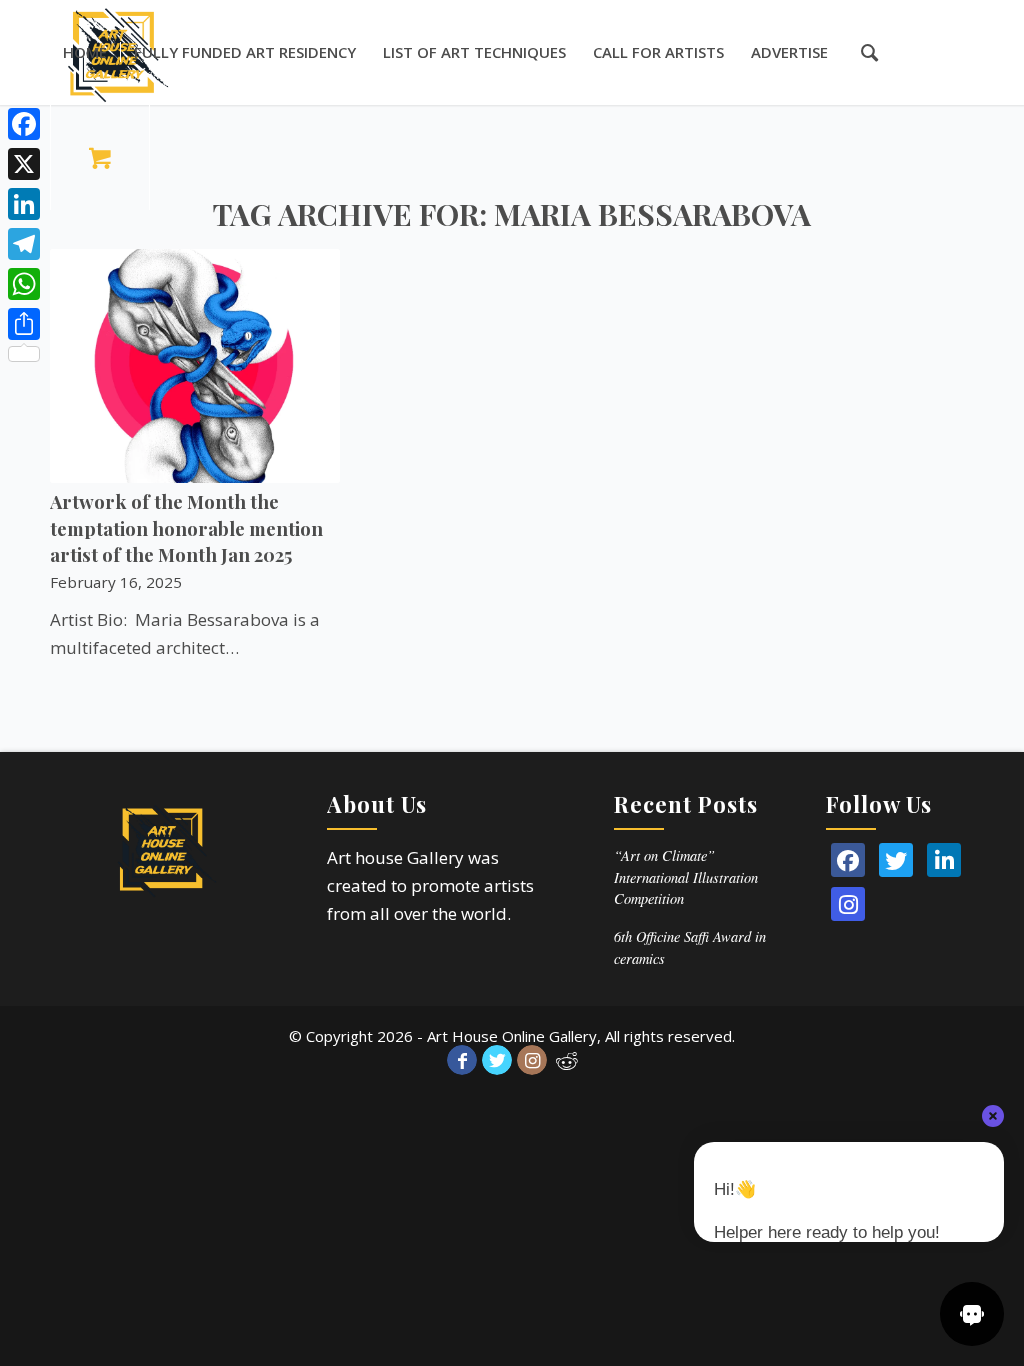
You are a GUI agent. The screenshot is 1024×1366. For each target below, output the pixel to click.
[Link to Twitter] (497, 1060)
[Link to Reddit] (567, 1060)
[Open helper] (972, 1314)
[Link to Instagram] (532, 1060)
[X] (24, 164)
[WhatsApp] (24, 284)
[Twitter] (896, 860)
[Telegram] (24, 244)
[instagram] (848, 904)
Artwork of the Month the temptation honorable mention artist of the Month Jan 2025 (186, 527)
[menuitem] (85, 52)
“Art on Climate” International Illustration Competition (686, 877)
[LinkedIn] (944, 860)
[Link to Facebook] (462, 1060)
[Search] (859, 52)
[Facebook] (24, 124)
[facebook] (848, 860)
